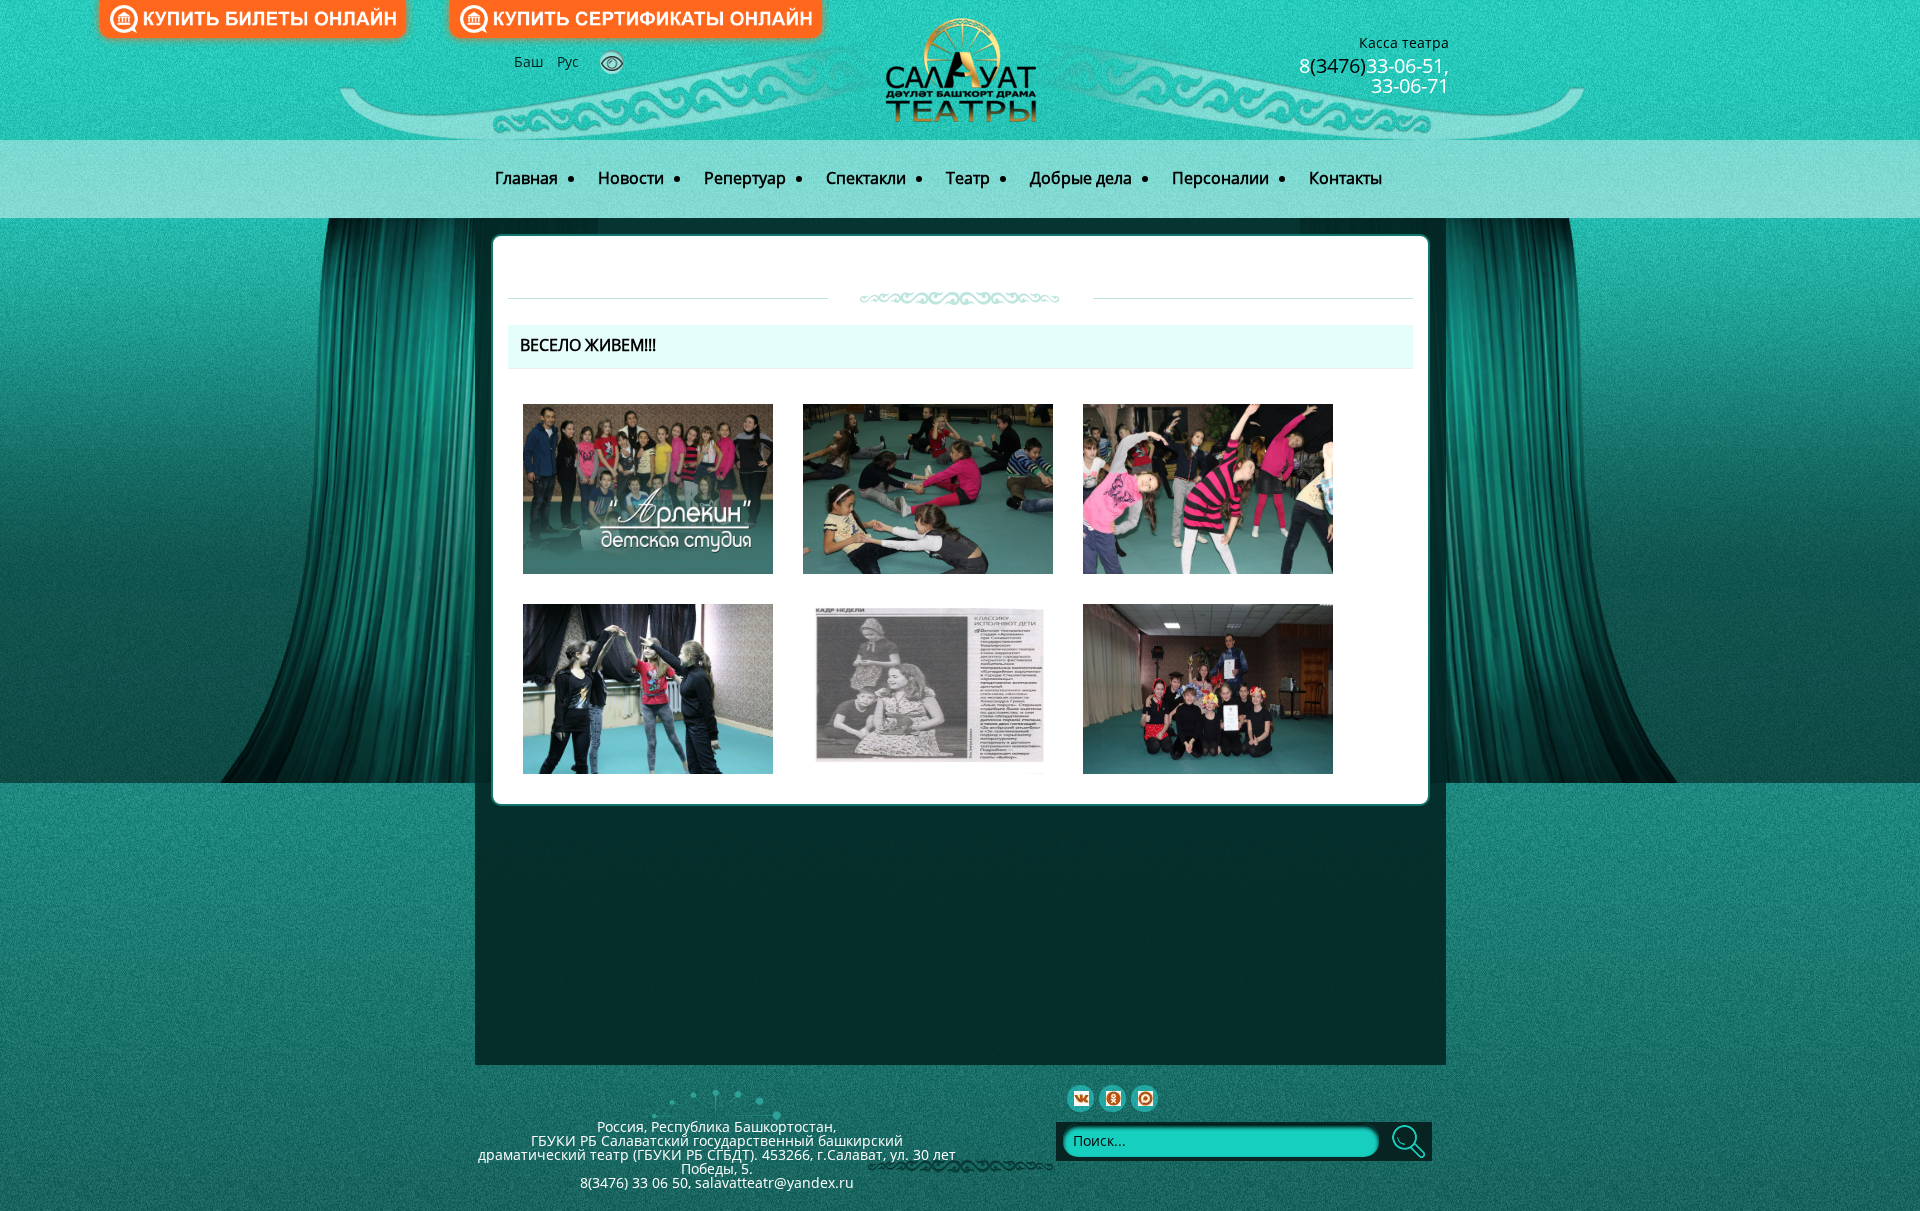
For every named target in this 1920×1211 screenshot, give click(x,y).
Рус (568, 61)
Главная (526, 178)
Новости (631, 178)
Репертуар (745, 178)
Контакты (1345, 178)
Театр (968, 178)
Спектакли (866, 178)
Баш (530, 61)
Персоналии (1220, 178)
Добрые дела (1081, 178)
